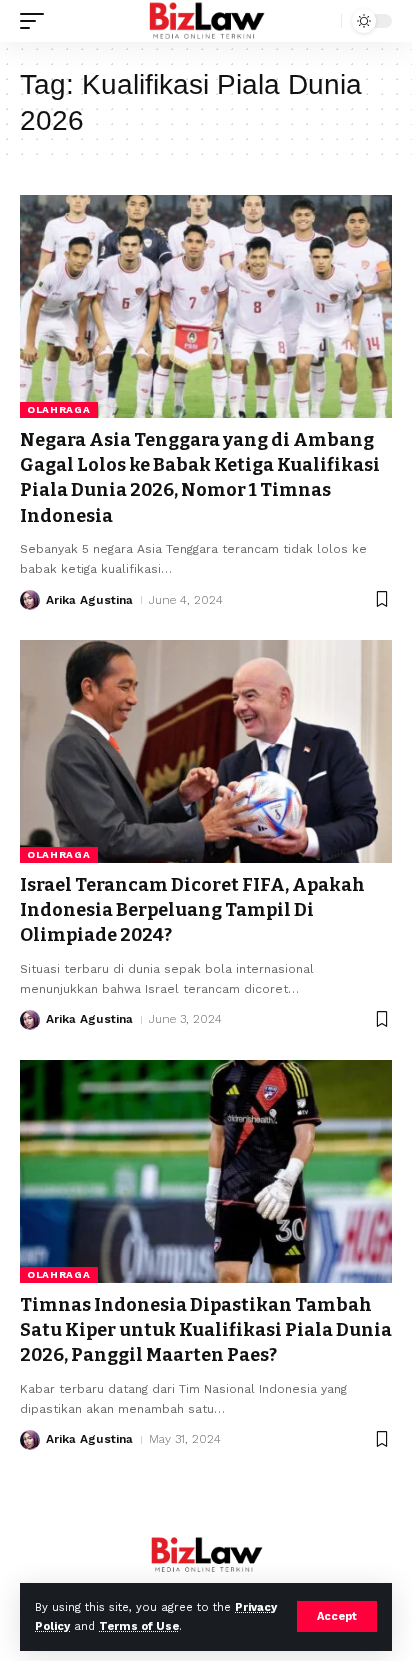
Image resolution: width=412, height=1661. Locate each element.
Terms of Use (139, 1626)
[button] (337, 1616)
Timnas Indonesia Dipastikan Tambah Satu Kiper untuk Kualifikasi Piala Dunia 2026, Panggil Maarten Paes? (206, 1330)
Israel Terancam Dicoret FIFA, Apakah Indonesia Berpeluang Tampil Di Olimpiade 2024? (192, 910)
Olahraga (59, 409)
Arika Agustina (89, 600)
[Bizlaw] (206, 21)
